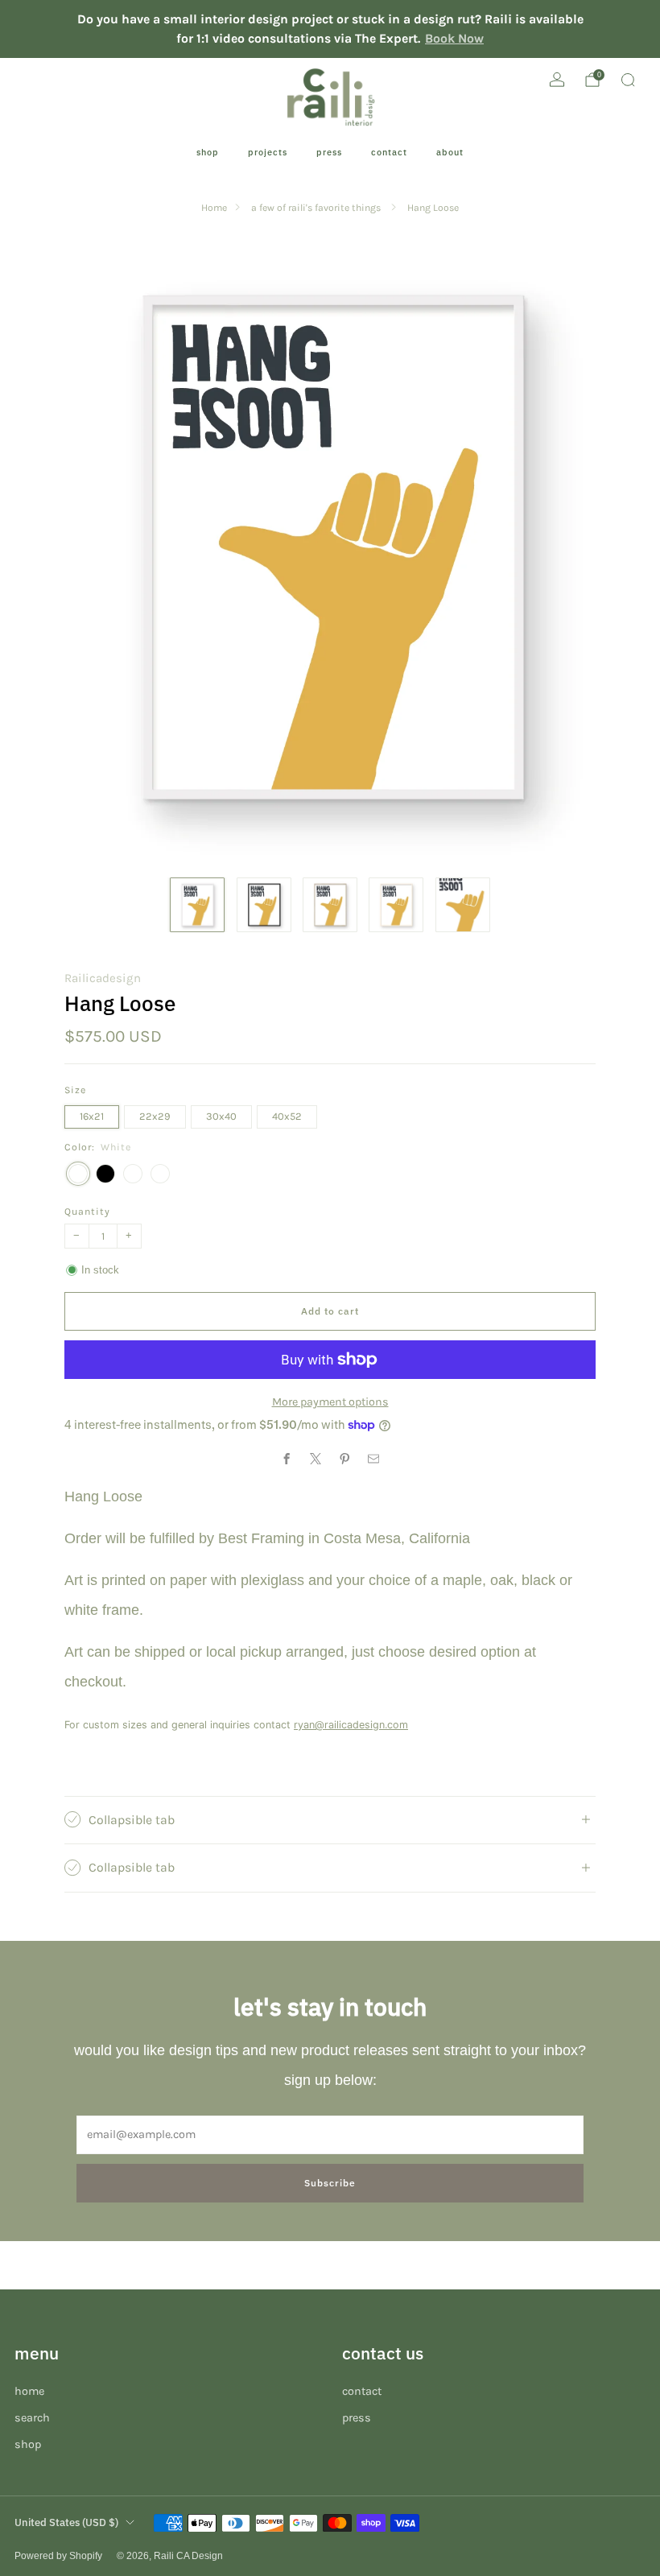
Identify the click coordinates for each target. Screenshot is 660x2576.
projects (268, 152)
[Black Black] (105, 1174)
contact (389, 152)
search (32, 2418)
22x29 (155, 1116)
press (329, 152)
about (450, 152)
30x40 (221, 1116)
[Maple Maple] (160, 1174)
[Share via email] (373, 1459)
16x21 (92, 1116)
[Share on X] (316, 1459)
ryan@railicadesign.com (351, 1725)
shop (208, 152)
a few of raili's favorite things (317, 208)
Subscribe (330, 2183)
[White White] (78, 1174)
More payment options (330, 1402)
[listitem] (330, 29)
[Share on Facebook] (287, 1459)
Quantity (87, 1212)
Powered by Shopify (58, 2556)
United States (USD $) (66, 2522)
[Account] (557, 80)
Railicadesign (103, 978)
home (29, 2391)
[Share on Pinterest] (344, 1459)
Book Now (454, 38)
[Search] (628, 80)
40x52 (287, 1116)
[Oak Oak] (133, 1174)
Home (214, 208)
